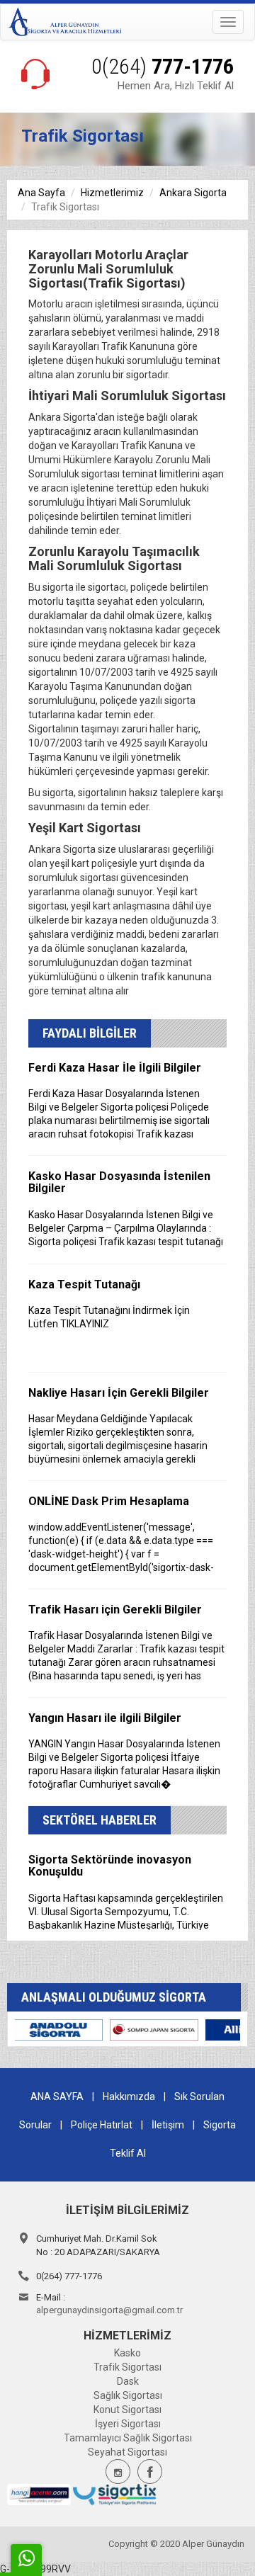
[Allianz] (110, 2029)
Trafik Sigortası (127, 2367)
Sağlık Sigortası (128, 2395)
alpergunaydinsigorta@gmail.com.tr (109, 2310)
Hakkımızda (129, 2096)
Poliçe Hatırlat (102, 2125)
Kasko (127, 2353)
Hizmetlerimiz (112, 193)
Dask (128, 2381)
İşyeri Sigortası (128, 2424)
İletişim (168, 2125)
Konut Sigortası (127, 2410)
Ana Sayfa (41, 193)
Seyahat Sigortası (127, 2452)
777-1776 (163, 66)
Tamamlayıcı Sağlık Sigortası (128, 2438)
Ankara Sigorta (193, 193)
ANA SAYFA (57, 2096)
